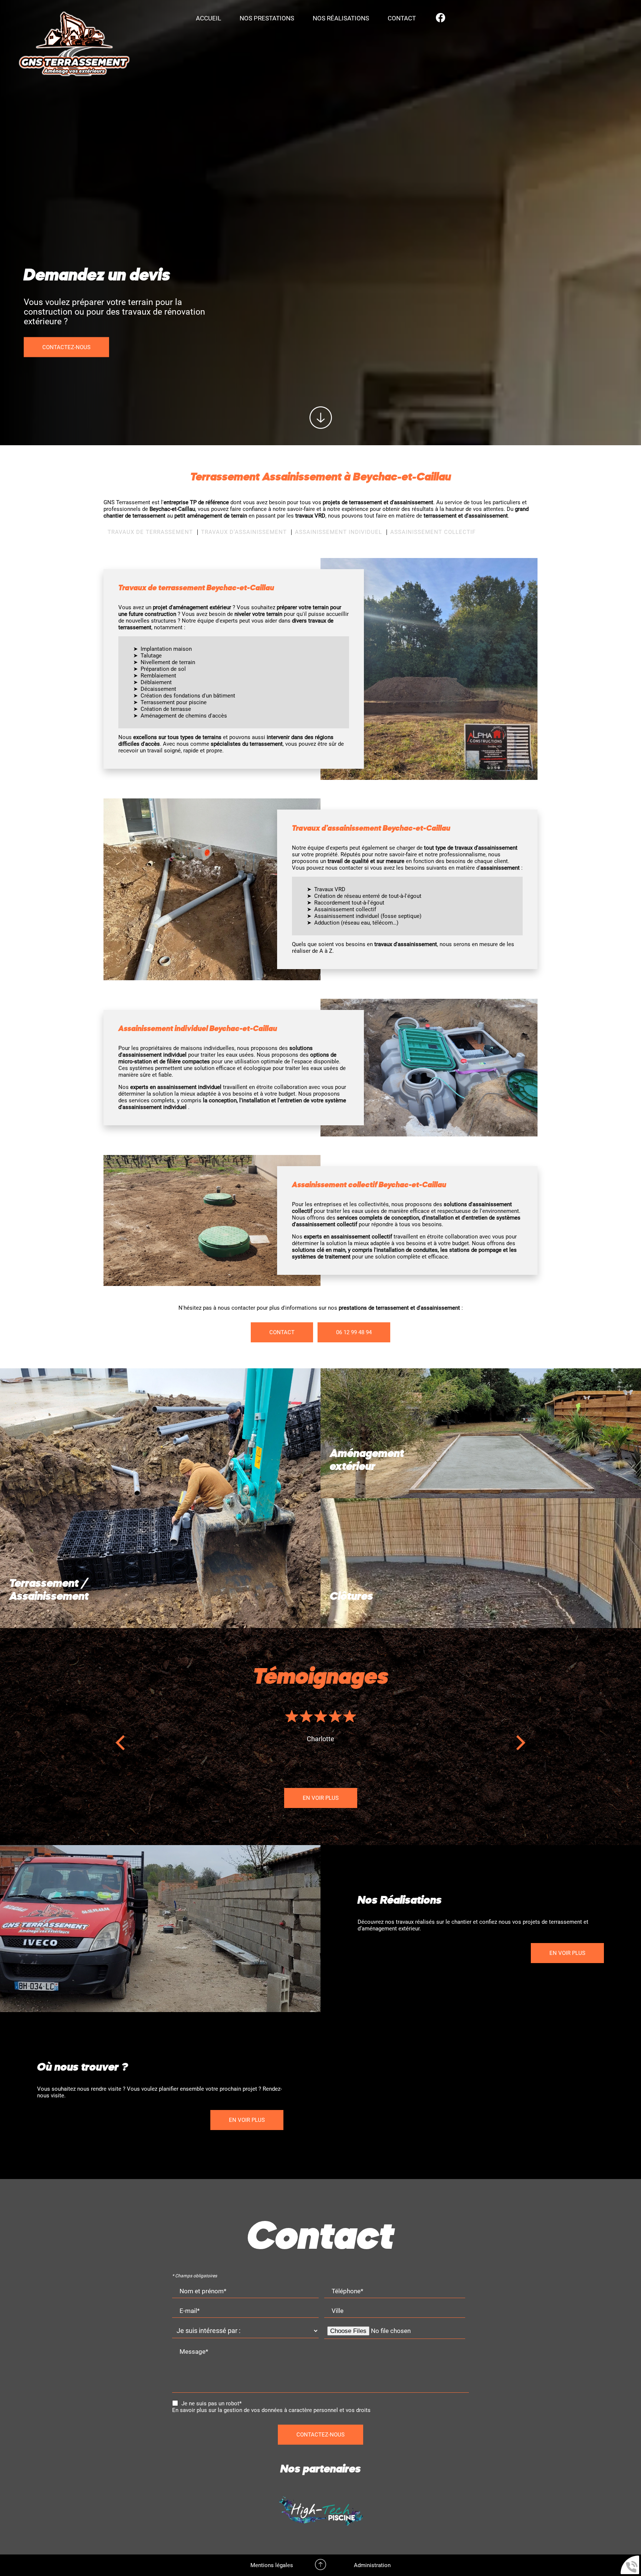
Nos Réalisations (341, 18)
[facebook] (441, 18)
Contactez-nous (320, 2435)
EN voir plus (567, 1953)
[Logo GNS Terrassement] (74, 45)
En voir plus (321, 1798)
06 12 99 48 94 (354, 1332)
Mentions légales (272, 2565)
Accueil (208, 18)
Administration (372, 2565)
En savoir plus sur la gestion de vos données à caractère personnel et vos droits (271, 2410)
